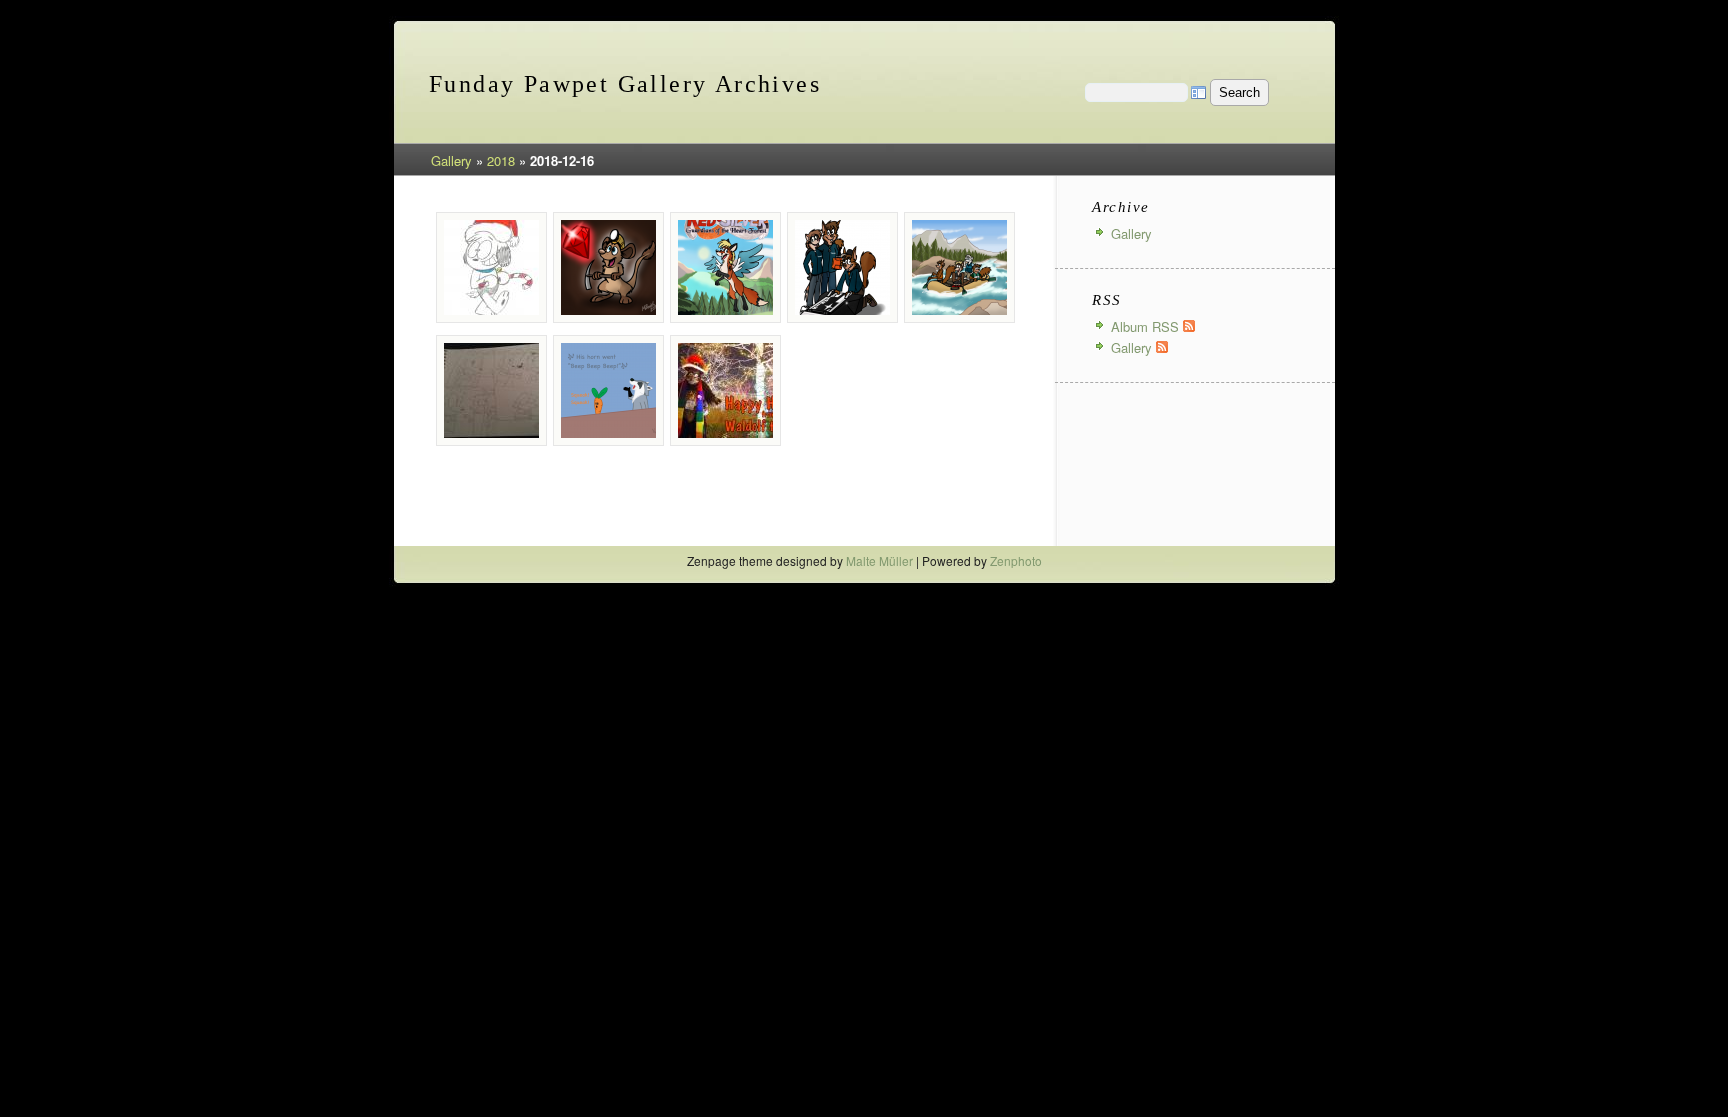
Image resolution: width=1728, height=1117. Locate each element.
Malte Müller (879, 560)
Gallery (451, 160)
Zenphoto (1016, 560)
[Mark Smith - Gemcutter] (608, 267)
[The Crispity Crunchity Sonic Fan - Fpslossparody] (491, 390)
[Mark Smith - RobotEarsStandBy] (842, 267)
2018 (501, 160)
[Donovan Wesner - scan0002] (491, 267)
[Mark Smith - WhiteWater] (959, 267)
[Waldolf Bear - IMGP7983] (725, 390)
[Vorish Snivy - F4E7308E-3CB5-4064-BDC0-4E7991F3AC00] (608, 390)
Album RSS (1147, 326)
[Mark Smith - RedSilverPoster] (725, 267)
